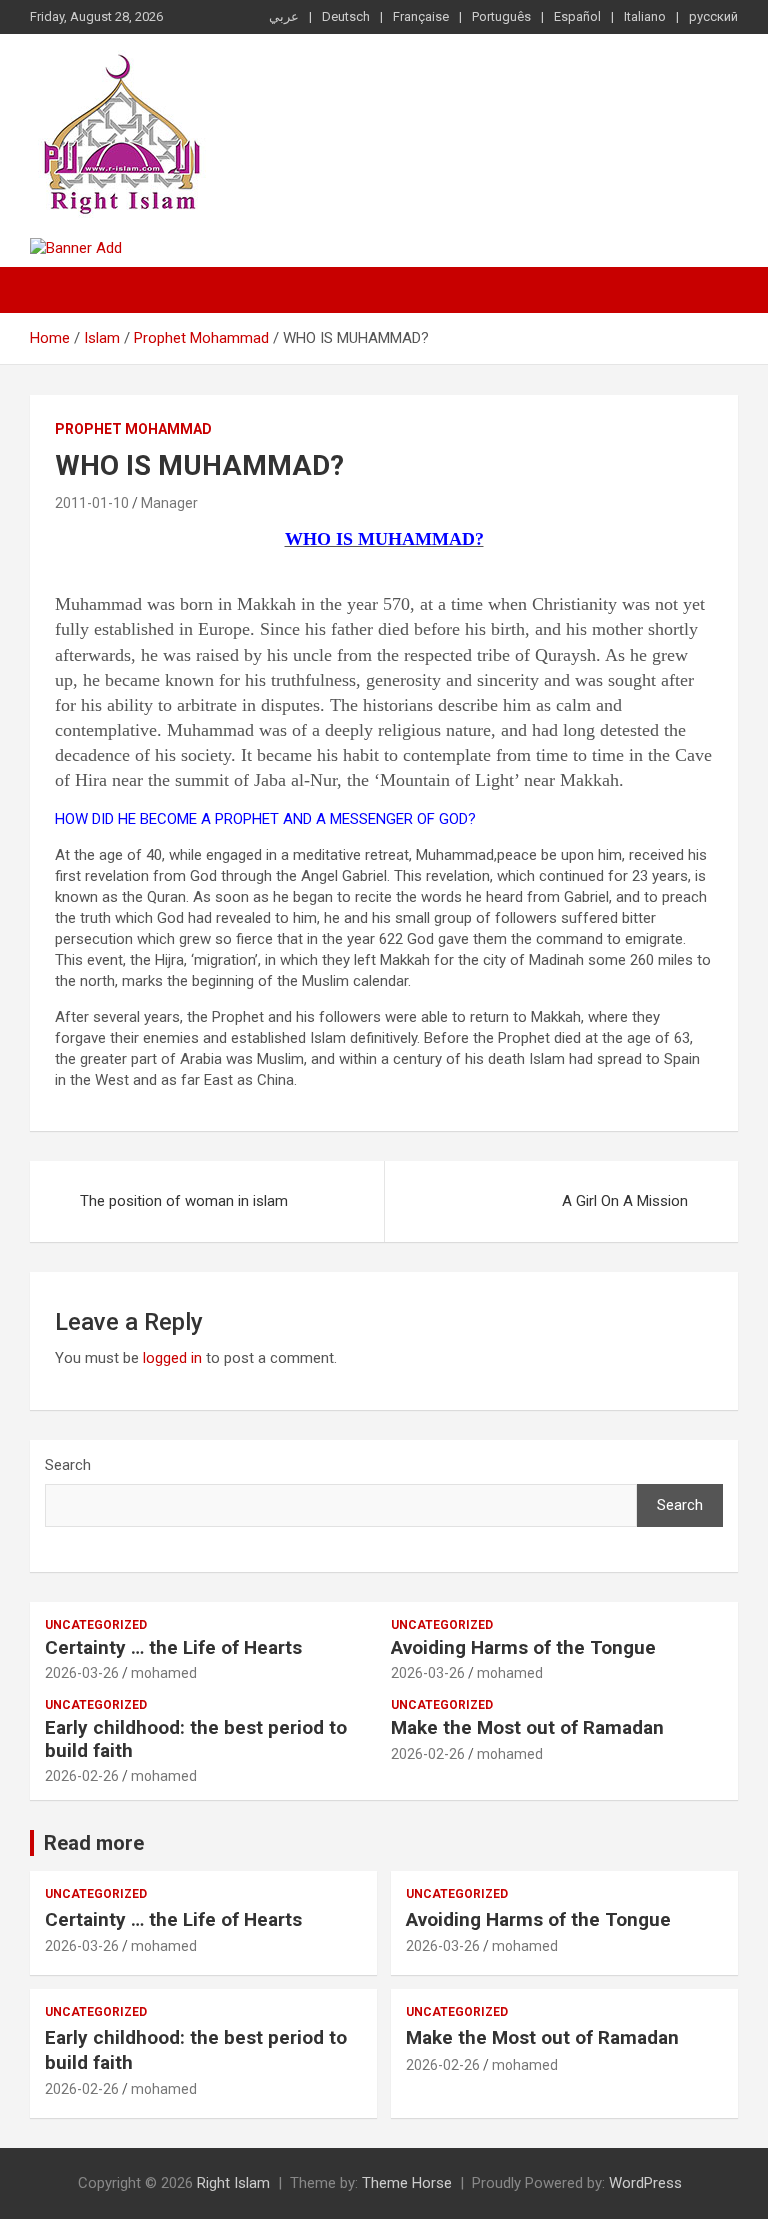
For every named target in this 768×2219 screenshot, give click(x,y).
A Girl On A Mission (625, 1201)
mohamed (164, 1673)
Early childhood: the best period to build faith (196, 1739)
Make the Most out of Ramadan (527, 1727)
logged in (172, 1358)
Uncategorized (96, 1625)
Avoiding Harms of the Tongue (523, 1647)
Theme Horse (407, 2183)
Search (68, 1465)
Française (421, 16)
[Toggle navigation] (55, 290)
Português (501, 16)
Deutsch (346, 16)
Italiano (645, 16)
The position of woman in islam (184, 1201)
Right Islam (233, 2183)
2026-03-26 (82, 1673)
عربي (284, 16)
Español (577, 16)
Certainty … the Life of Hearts (173, 1647)
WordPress (645, 2183)
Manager (169, 503)
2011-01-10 (92, 503)
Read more (94, 1843)
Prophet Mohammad (133, 429)
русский (713, 16)
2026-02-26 (82, 1776)
